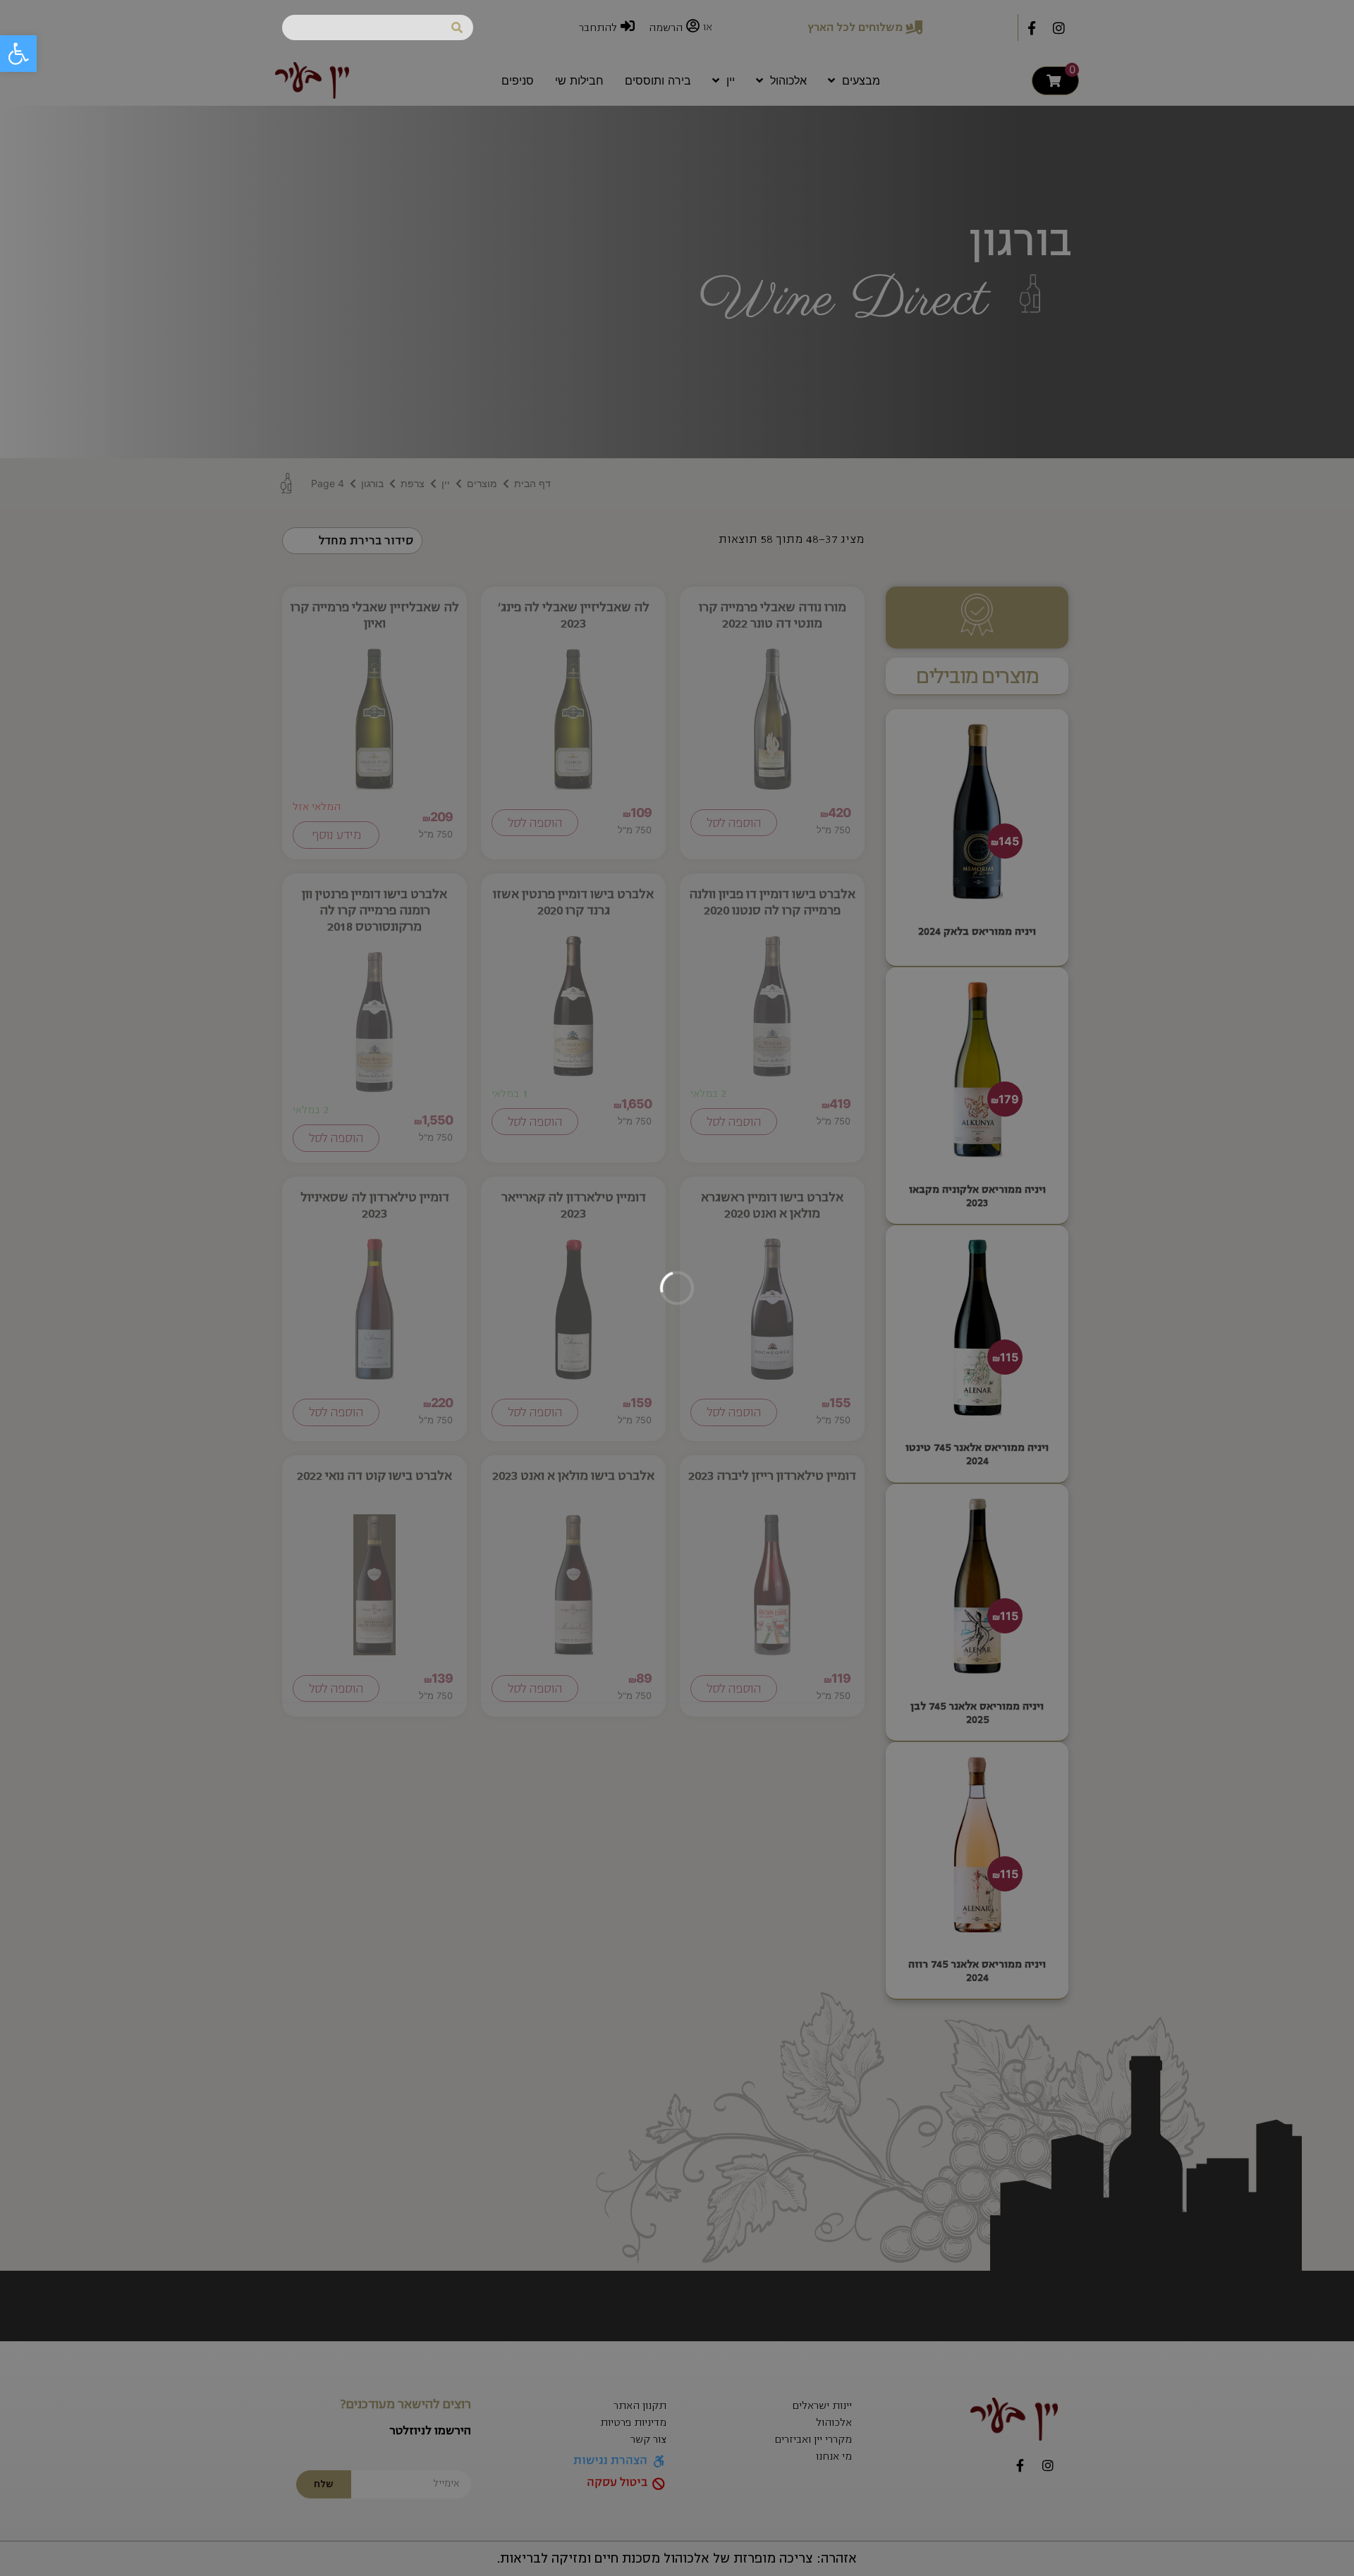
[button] (18, 54)
